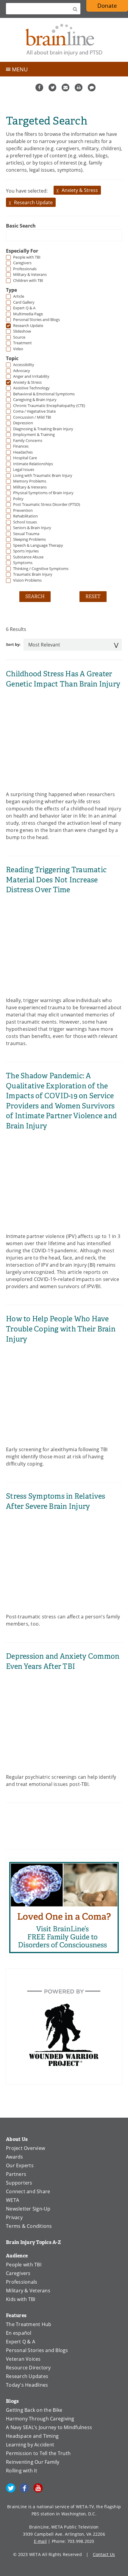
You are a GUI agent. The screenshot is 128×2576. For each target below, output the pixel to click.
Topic (12, 358)
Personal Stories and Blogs (37, 2350)
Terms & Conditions (29, 2226)
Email (65, 87)
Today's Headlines (27, 2385)
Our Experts (20, 2165)
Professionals (22, 2282)
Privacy (14, 2217)
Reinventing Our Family (33, 2462)
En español (19, 2333)
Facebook (39, 87)
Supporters (19, 2183)
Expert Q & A (21, 2342)
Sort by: (13, 644)
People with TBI (24, 2265)
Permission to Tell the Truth (38, 2453)
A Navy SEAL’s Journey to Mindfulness (49, 2427)
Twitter (52, 87)
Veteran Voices (23, 2359)
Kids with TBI (21, 2299)
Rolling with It (22, 2471)
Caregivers (18, 2273)
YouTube (38, 2488)
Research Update (33, 202)
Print (79, 87)
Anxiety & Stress (80, 190)
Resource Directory (28, 2368)
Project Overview (25, 2148)
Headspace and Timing (32, 2436)
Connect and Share (28, 2191)
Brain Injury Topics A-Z (33, 2242)
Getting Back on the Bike (34, 2410)
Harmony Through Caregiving (40, 2419)
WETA (13, 2200)
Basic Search (21, 226)
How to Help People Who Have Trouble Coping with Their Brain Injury (61, 1329)
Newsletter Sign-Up (28, 2209)
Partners (16, 2174)
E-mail (40, 2541)
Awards (15, 2157)
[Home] (64, 40)
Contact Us (104, 2554)
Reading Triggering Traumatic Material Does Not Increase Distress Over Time (56, 880)
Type (11, 290)
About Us (17, 2139)
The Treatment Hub (29, 2324)
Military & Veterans (28, 2291)
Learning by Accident (30, 2445)
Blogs (12, 2401)
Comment (92, 87)
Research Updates (27, 2376)
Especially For (22, 251)
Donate (107, 6)
